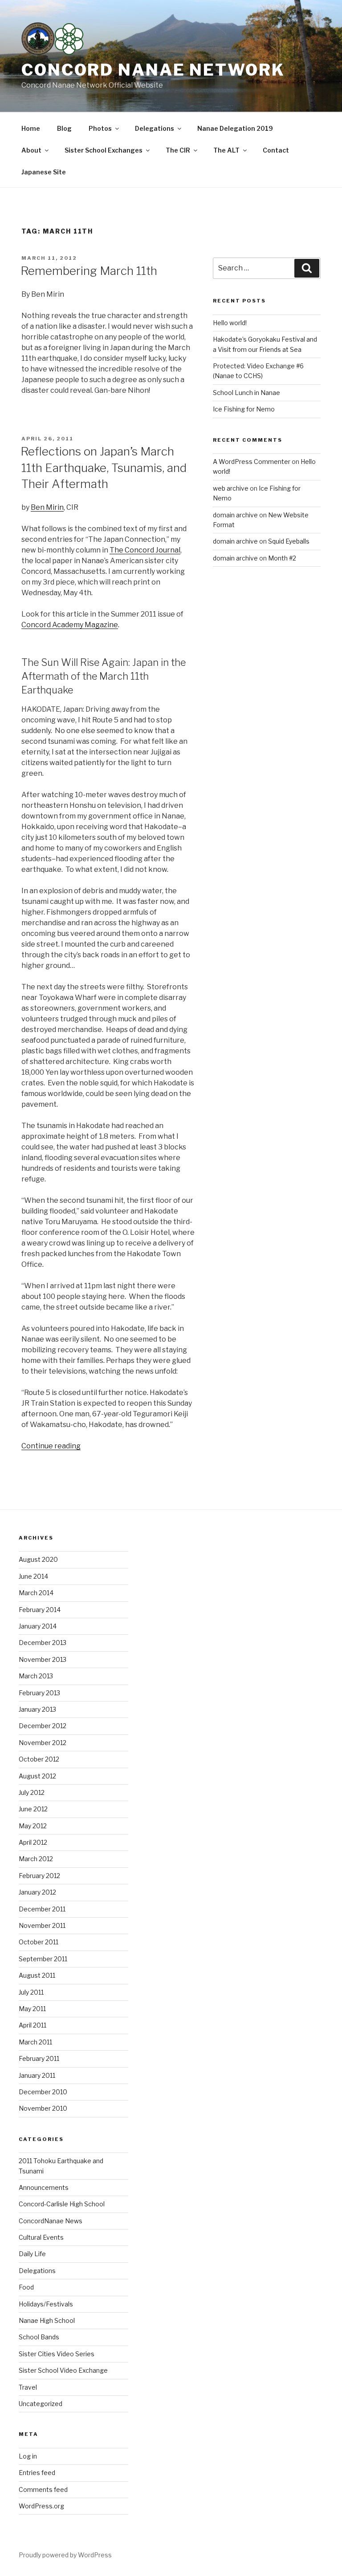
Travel (28, 2387)
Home (31, 128)
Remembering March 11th (89, 271)
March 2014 (36, 1593)
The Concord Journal (145, 550)
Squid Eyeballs (289, 541)
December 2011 (42, 1909)
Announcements (44, 2187)
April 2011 (33, 2025)
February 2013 (39, 1693)
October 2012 (39, 1759)
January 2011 (37, 2075)
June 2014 (33, 1576)
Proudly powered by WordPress (65, 2555)
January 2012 (37, 1892)
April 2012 (33, 1842)
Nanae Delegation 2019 (235, 128)
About (31, 150)
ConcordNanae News (51, 2221)
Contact (276, 150)
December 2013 (43, 1643)
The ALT (226, 150)
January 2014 (38, 1626)
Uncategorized (41, 2404)
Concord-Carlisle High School (62, 2204)
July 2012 (32, 1792)
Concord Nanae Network (153, 70)
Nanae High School (47, 2320)
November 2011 (42, 1925)
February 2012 (39, 1876)
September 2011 (43, 1959)
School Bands (39, 2337)
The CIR (178, 150)
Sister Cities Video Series (57, 2354)
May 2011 (32, 2009)
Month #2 (282, 558)
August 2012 (37, 1776)
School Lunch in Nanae (246, 393)
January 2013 (37, 1709)
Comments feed (43, 2489)
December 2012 (43, 1726)
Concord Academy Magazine (70, 625)
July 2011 (31, 1992)
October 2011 (39, 1942)
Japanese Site (44, 172)
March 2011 (35, 2042)
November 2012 (43, 1743)
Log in (28, 2456)
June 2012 (33, 1809)
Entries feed (37, 2473)
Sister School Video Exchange (63, 2370)
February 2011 (39, 2058)
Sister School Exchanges (104, 150)
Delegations (155, 128)
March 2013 (36, 1676)
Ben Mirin (47, 507)
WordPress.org (41, 2506)
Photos (100, 128)
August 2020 (38, 1559)
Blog (64, 128)
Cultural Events (41, 2237)
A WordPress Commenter (252, 462)
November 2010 (43, 2108)
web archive (231, 488)
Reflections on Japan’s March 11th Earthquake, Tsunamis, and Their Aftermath (104, 468)
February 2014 (40, 1610)
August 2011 (37, 1975)
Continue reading (51, 1446)
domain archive (235, 515)
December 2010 (43, 2092)
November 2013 (43, 1659)
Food (26, 2287)
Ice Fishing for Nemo (244, 409)
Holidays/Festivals (46, 2304)
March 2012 (36, 1859)
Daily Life (32, 2254)
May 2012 (33, 1826)
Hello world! (230, 323)
